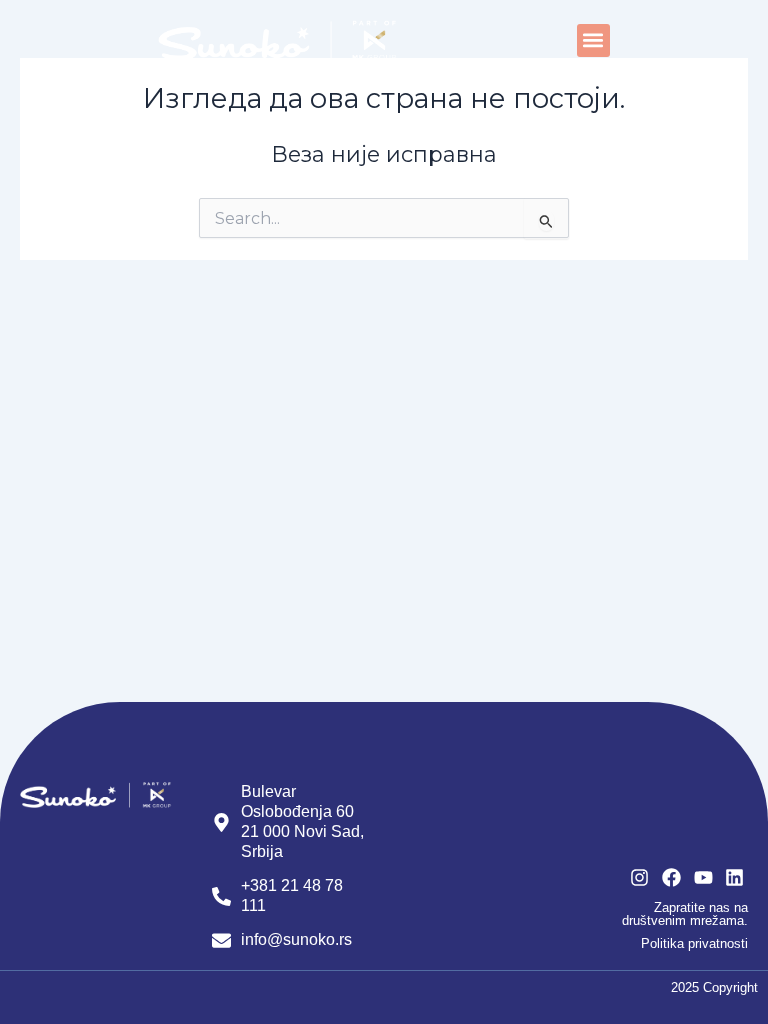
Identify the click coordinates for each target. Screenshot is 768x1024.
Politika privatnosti (694, 943)
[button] (593, 40)
